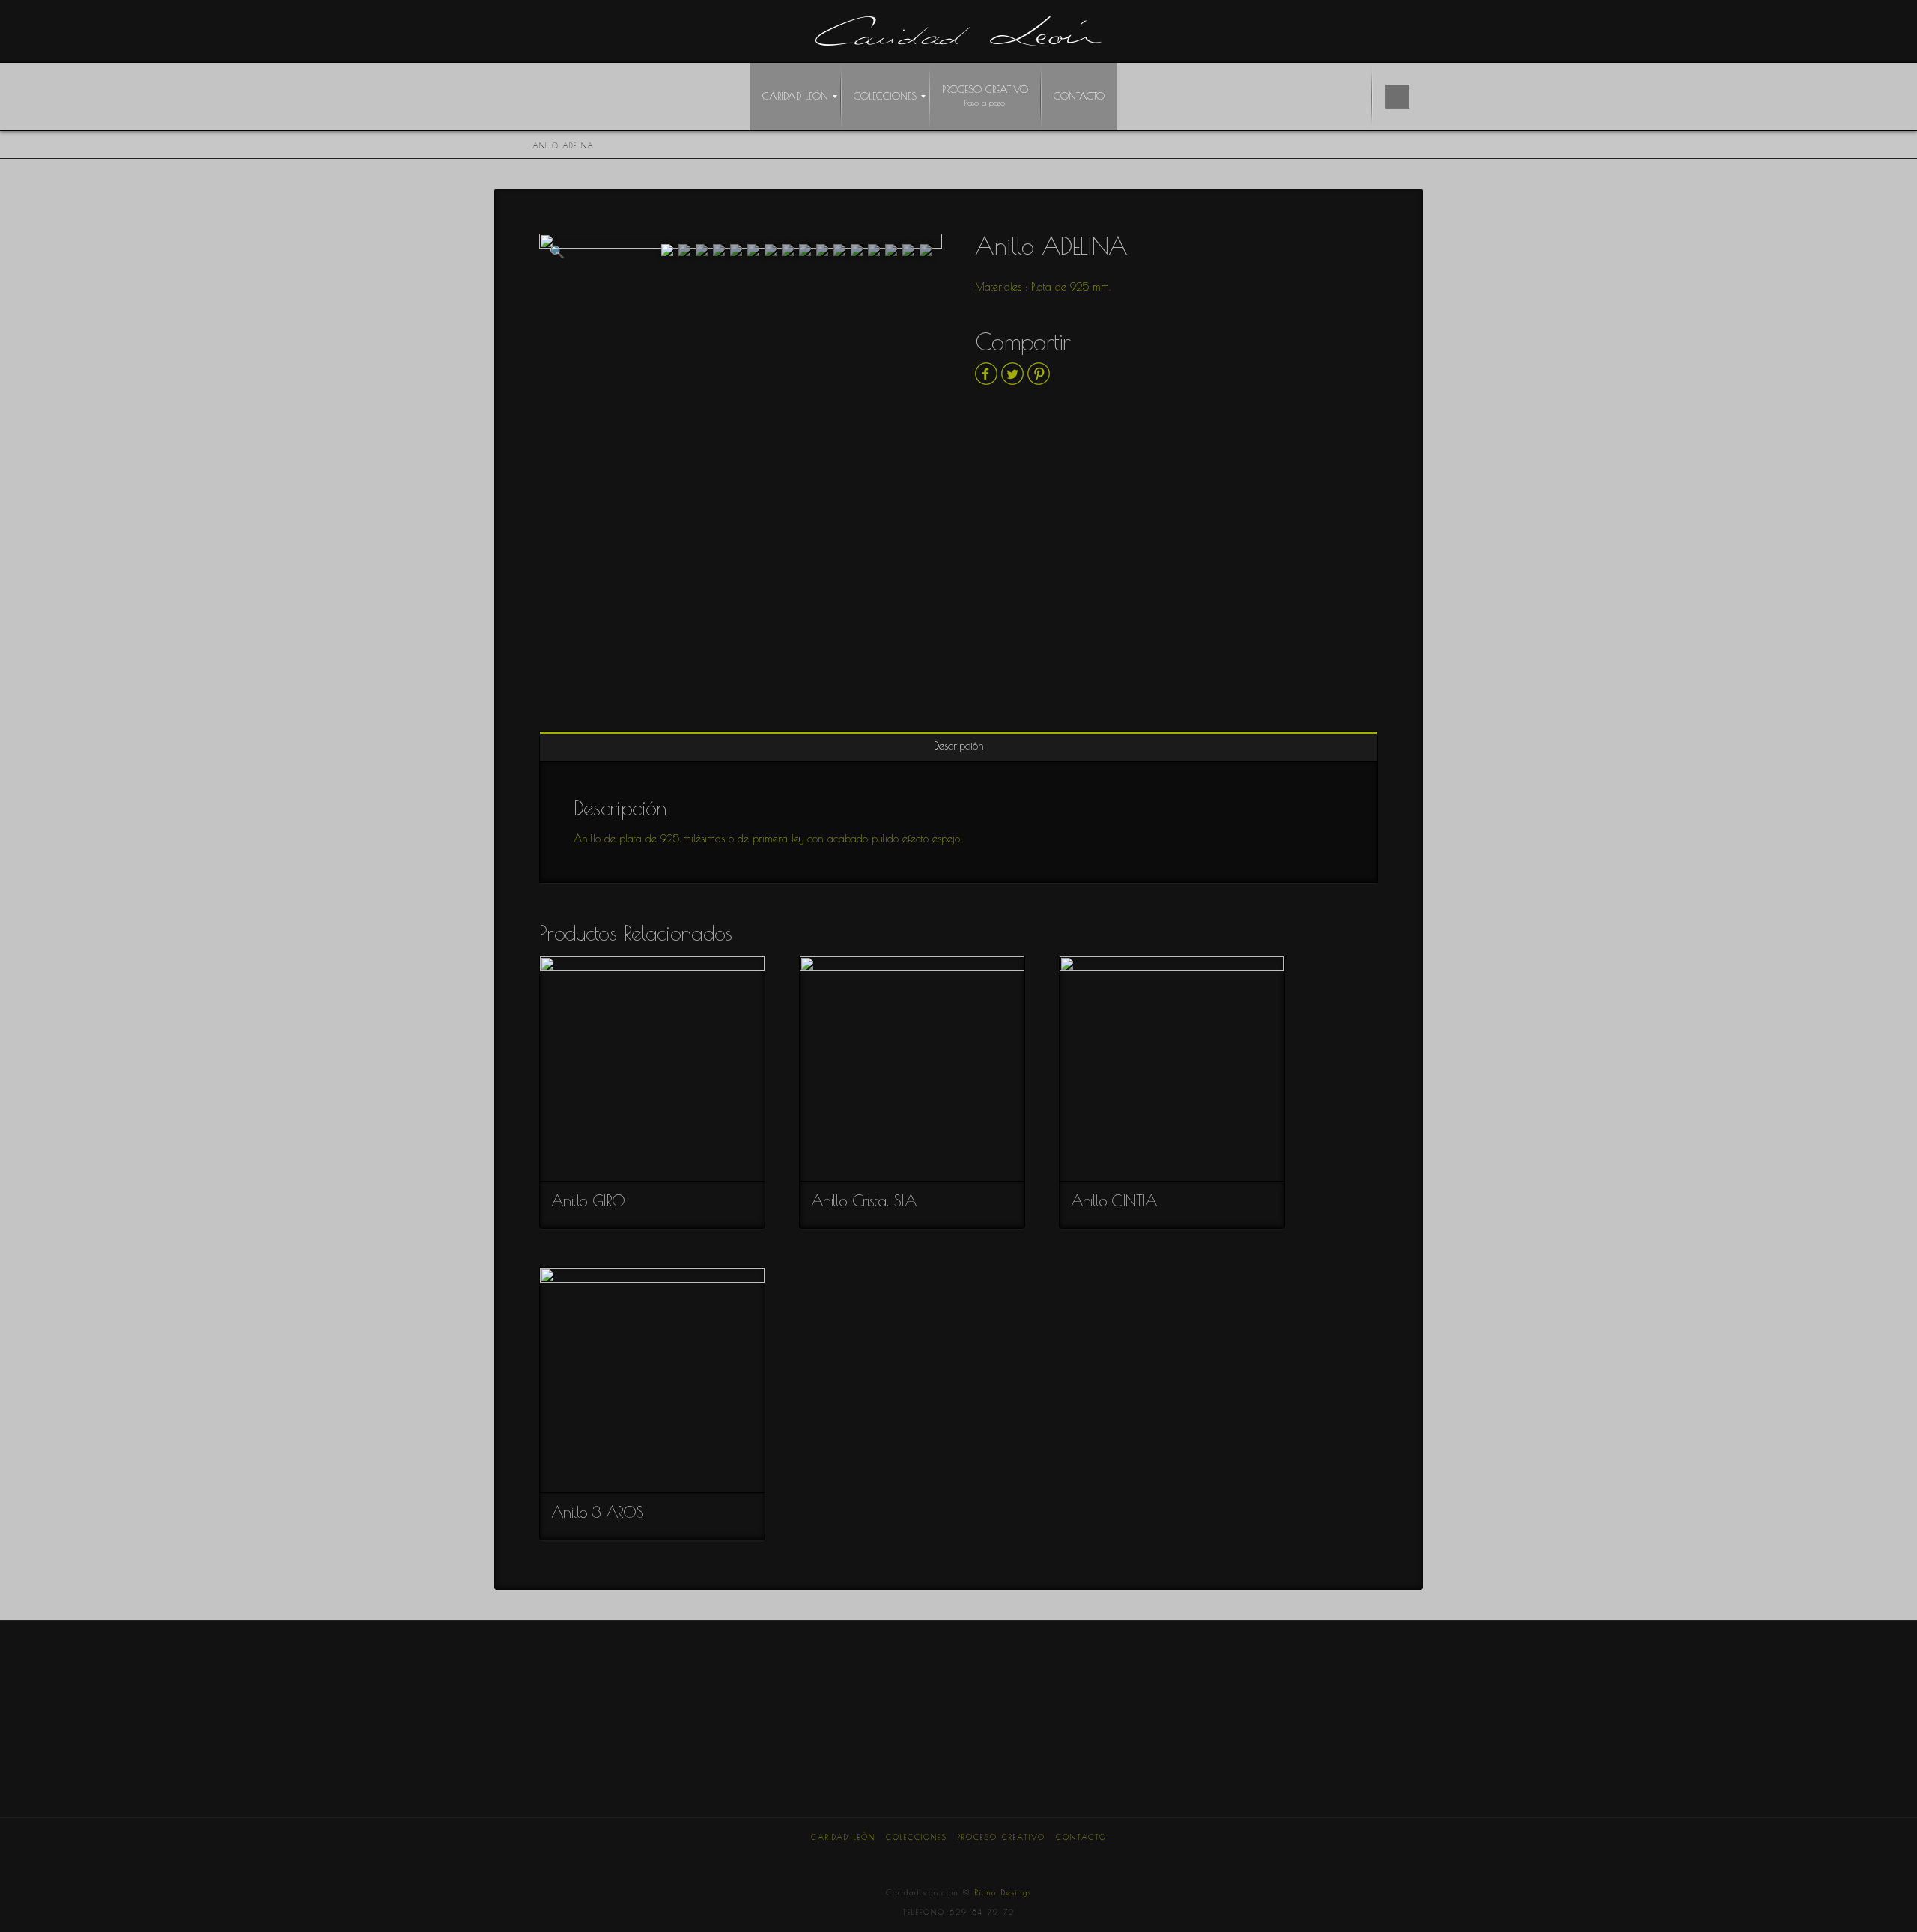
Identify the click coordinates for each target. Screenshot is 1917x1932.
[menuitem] (795, 97)
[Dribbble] (1029, 1857)
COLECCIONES (917, 1837)
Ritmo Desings (1003, 1892)
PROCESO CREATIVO (1002, 1837)
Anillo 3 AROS (597, 1512)
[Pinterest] (994, 1857)
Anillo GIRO (588, 1200)
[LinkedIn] (958, 1857)
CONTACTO (1081, 1837)
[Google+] (923, 1857)
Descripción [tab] (959, 746)
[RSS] (1064, 1857)
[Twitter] (888, 1857)
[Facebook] (853, 1857)
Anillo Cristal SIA (864, 1200)
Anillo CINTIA (1114, 1200)
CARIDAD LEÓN (843, 1837)
